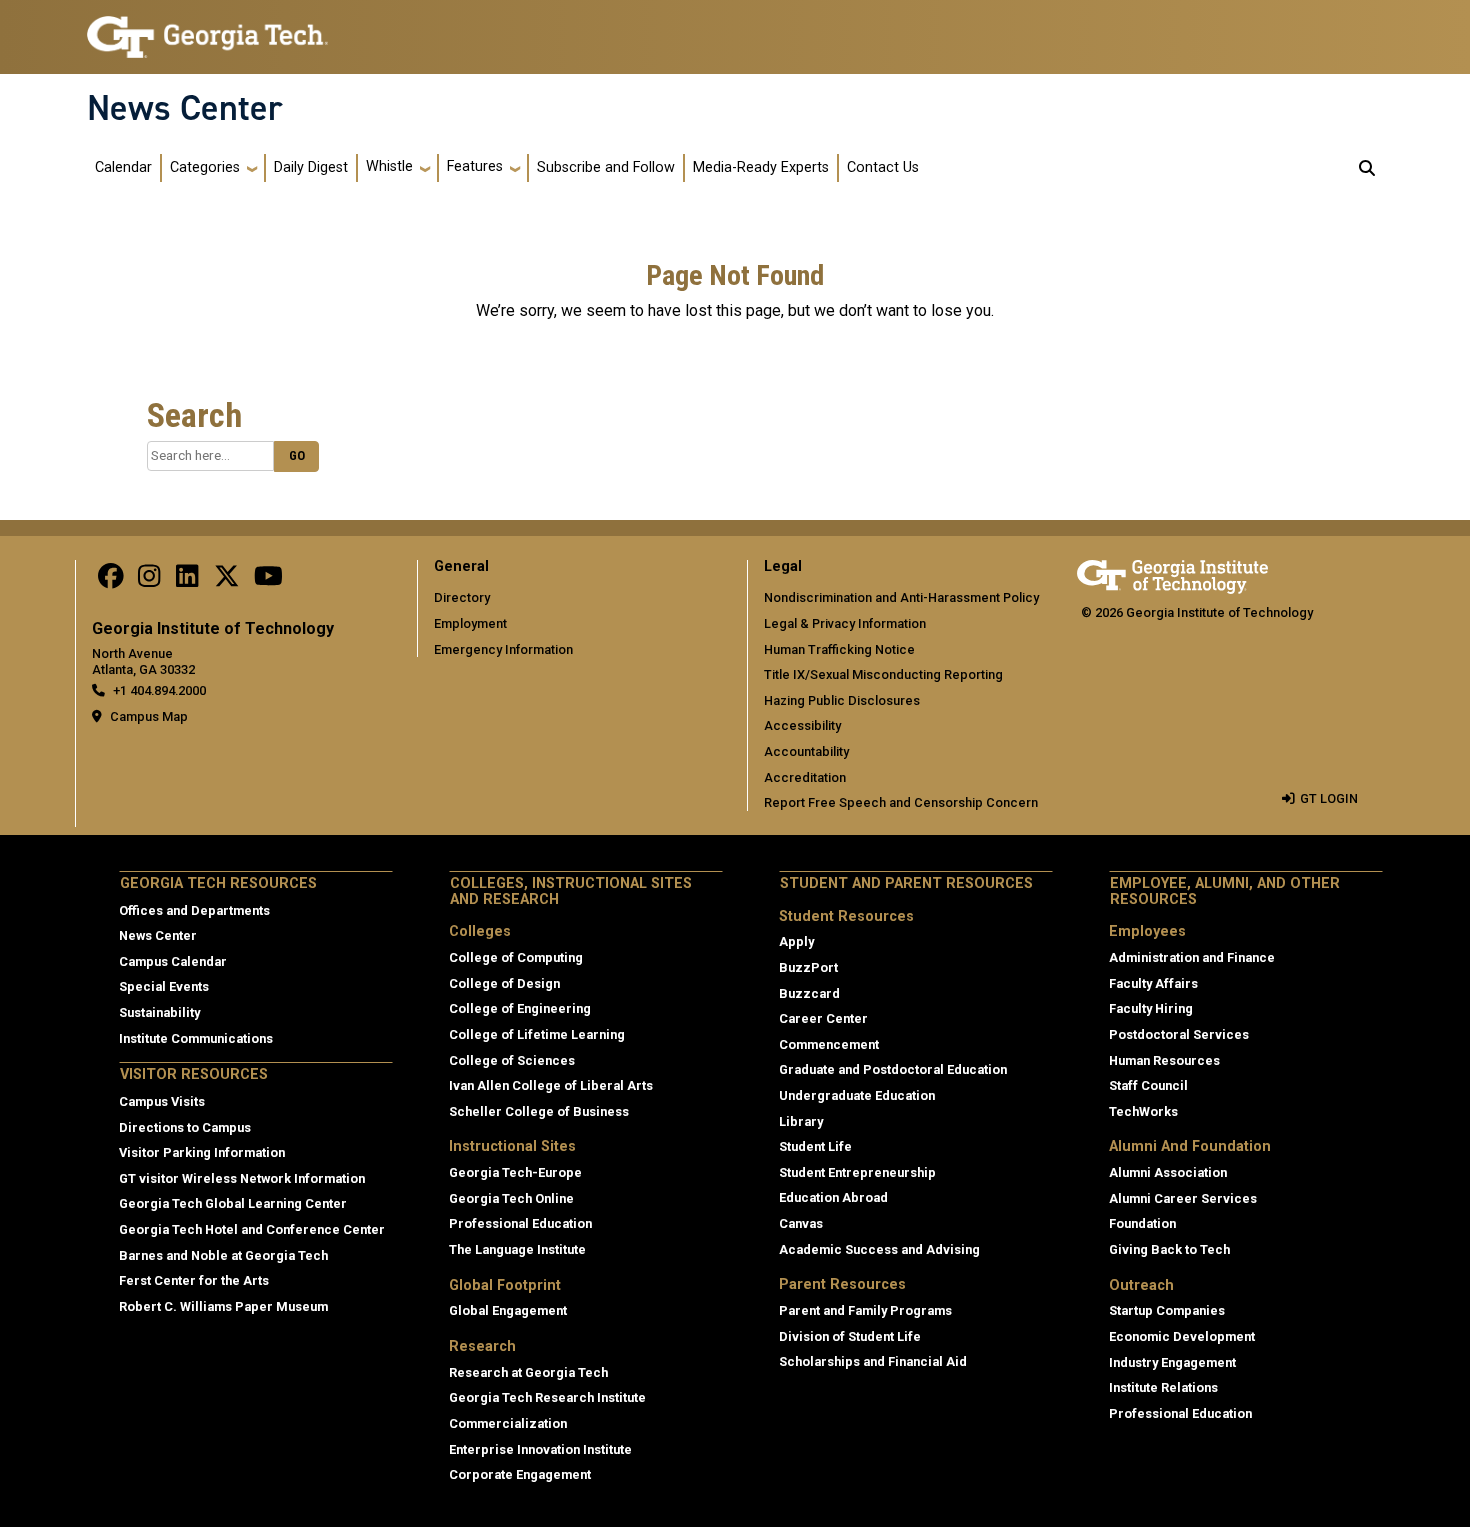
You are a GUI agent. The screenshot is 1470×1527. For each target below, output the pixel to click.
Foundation (1142, 1223)
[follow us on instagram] (149, 580)
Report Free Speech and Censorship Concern (901, 802)
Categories (205, 167)
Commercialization (508, 1423)
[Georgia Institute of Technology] (207, 28)
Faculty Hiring (1151, 1008)
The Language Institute (517, 1249)
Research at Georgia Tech (528, 1372)
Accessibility (802, 725)
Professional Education (520, 1223)
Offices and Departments (194, 910)
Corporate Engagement (520, 1474)
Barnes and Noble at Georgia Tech (223, 1255)
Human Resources (1164, 1060)
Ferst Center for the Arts (194, 1280)
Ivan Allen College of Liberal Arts (551, 1085)
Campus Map (149, 716)
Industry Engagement (1172, 1362)
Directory (462, 597)
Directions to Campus (185, 1127)
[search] (1367, 168)
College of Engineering (520, 1008)
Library (801, 1121)
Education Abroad (833, 1197)
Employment (470, 623)
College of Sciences (512, 1060)
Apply (796, 941)
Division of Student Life (850, 1336)
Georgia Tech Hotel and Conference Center (252, 1229)
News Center (185, 108)
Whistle (389, 166)
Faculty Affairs (1153, 983)
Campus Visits (162, 1101)
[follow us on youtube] (268, 580)
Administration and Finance (1192, 957)
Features (475, 166)
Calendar (123, 167)
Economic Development (1182, 1336)
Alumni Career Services (1183, 1198)
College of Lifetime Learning (537, 1034)
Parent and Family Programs (865, 1310)
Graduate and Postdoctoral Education (893, 1069)
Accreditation (805, 777)
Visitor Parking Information (202, 1152)
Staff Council (1148, 1085)
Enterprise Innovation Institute (540, 1449)
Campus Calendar (173, 961)
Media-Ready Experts (761, 167)
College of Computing (516, 957)
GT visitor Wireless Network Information (242, 1178)
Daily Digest (311, 167)
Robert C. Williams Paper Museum (223, 1306)
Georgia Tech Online (511, 1198)
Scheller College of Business (539, 1111)
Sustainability (159, 1012)
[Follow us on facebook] (111, 580)
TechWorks (1143, 1111)
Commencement (829, 1044)
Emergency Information (503, 649)
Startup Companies (1167, 1310)
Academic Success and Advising (879, 1249)
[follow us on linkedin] (187, 580)
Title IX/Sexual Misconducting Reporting (883, 674)
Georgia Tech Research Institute (547, 1397)
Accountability (806, 751)
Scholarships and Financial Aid (873, 1361)
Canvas (801, 1223)
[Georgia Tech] (1172, 573)
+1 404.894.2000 (159, 690)
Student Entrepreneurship (857, 1172)
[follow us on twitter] (227, 580)
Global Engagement (508, 1310)
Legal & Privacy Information (845, 623)
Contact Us (883, 167)
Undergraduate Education (857, 1095)
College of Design (504, 983)
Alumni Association (1168, 1172)
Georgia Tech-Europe (515, 1172)
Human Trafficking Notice (839, 649)
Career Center (823, 1018)
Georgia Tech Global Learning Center (233, 1203)
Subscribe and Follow (606, 167)
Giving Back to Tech (1169, 1249)
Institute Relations (1163, 1387)
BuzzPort (808, 967)
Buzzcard (809, 993)
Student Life (815, 1146)
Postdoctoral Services (1179, 1034)
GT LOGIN (1329, 798)
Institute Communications (196, 1038)
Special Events (164, 986)
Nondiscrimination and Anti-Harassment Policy (901, 597)
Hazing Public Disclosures (842, 700)
